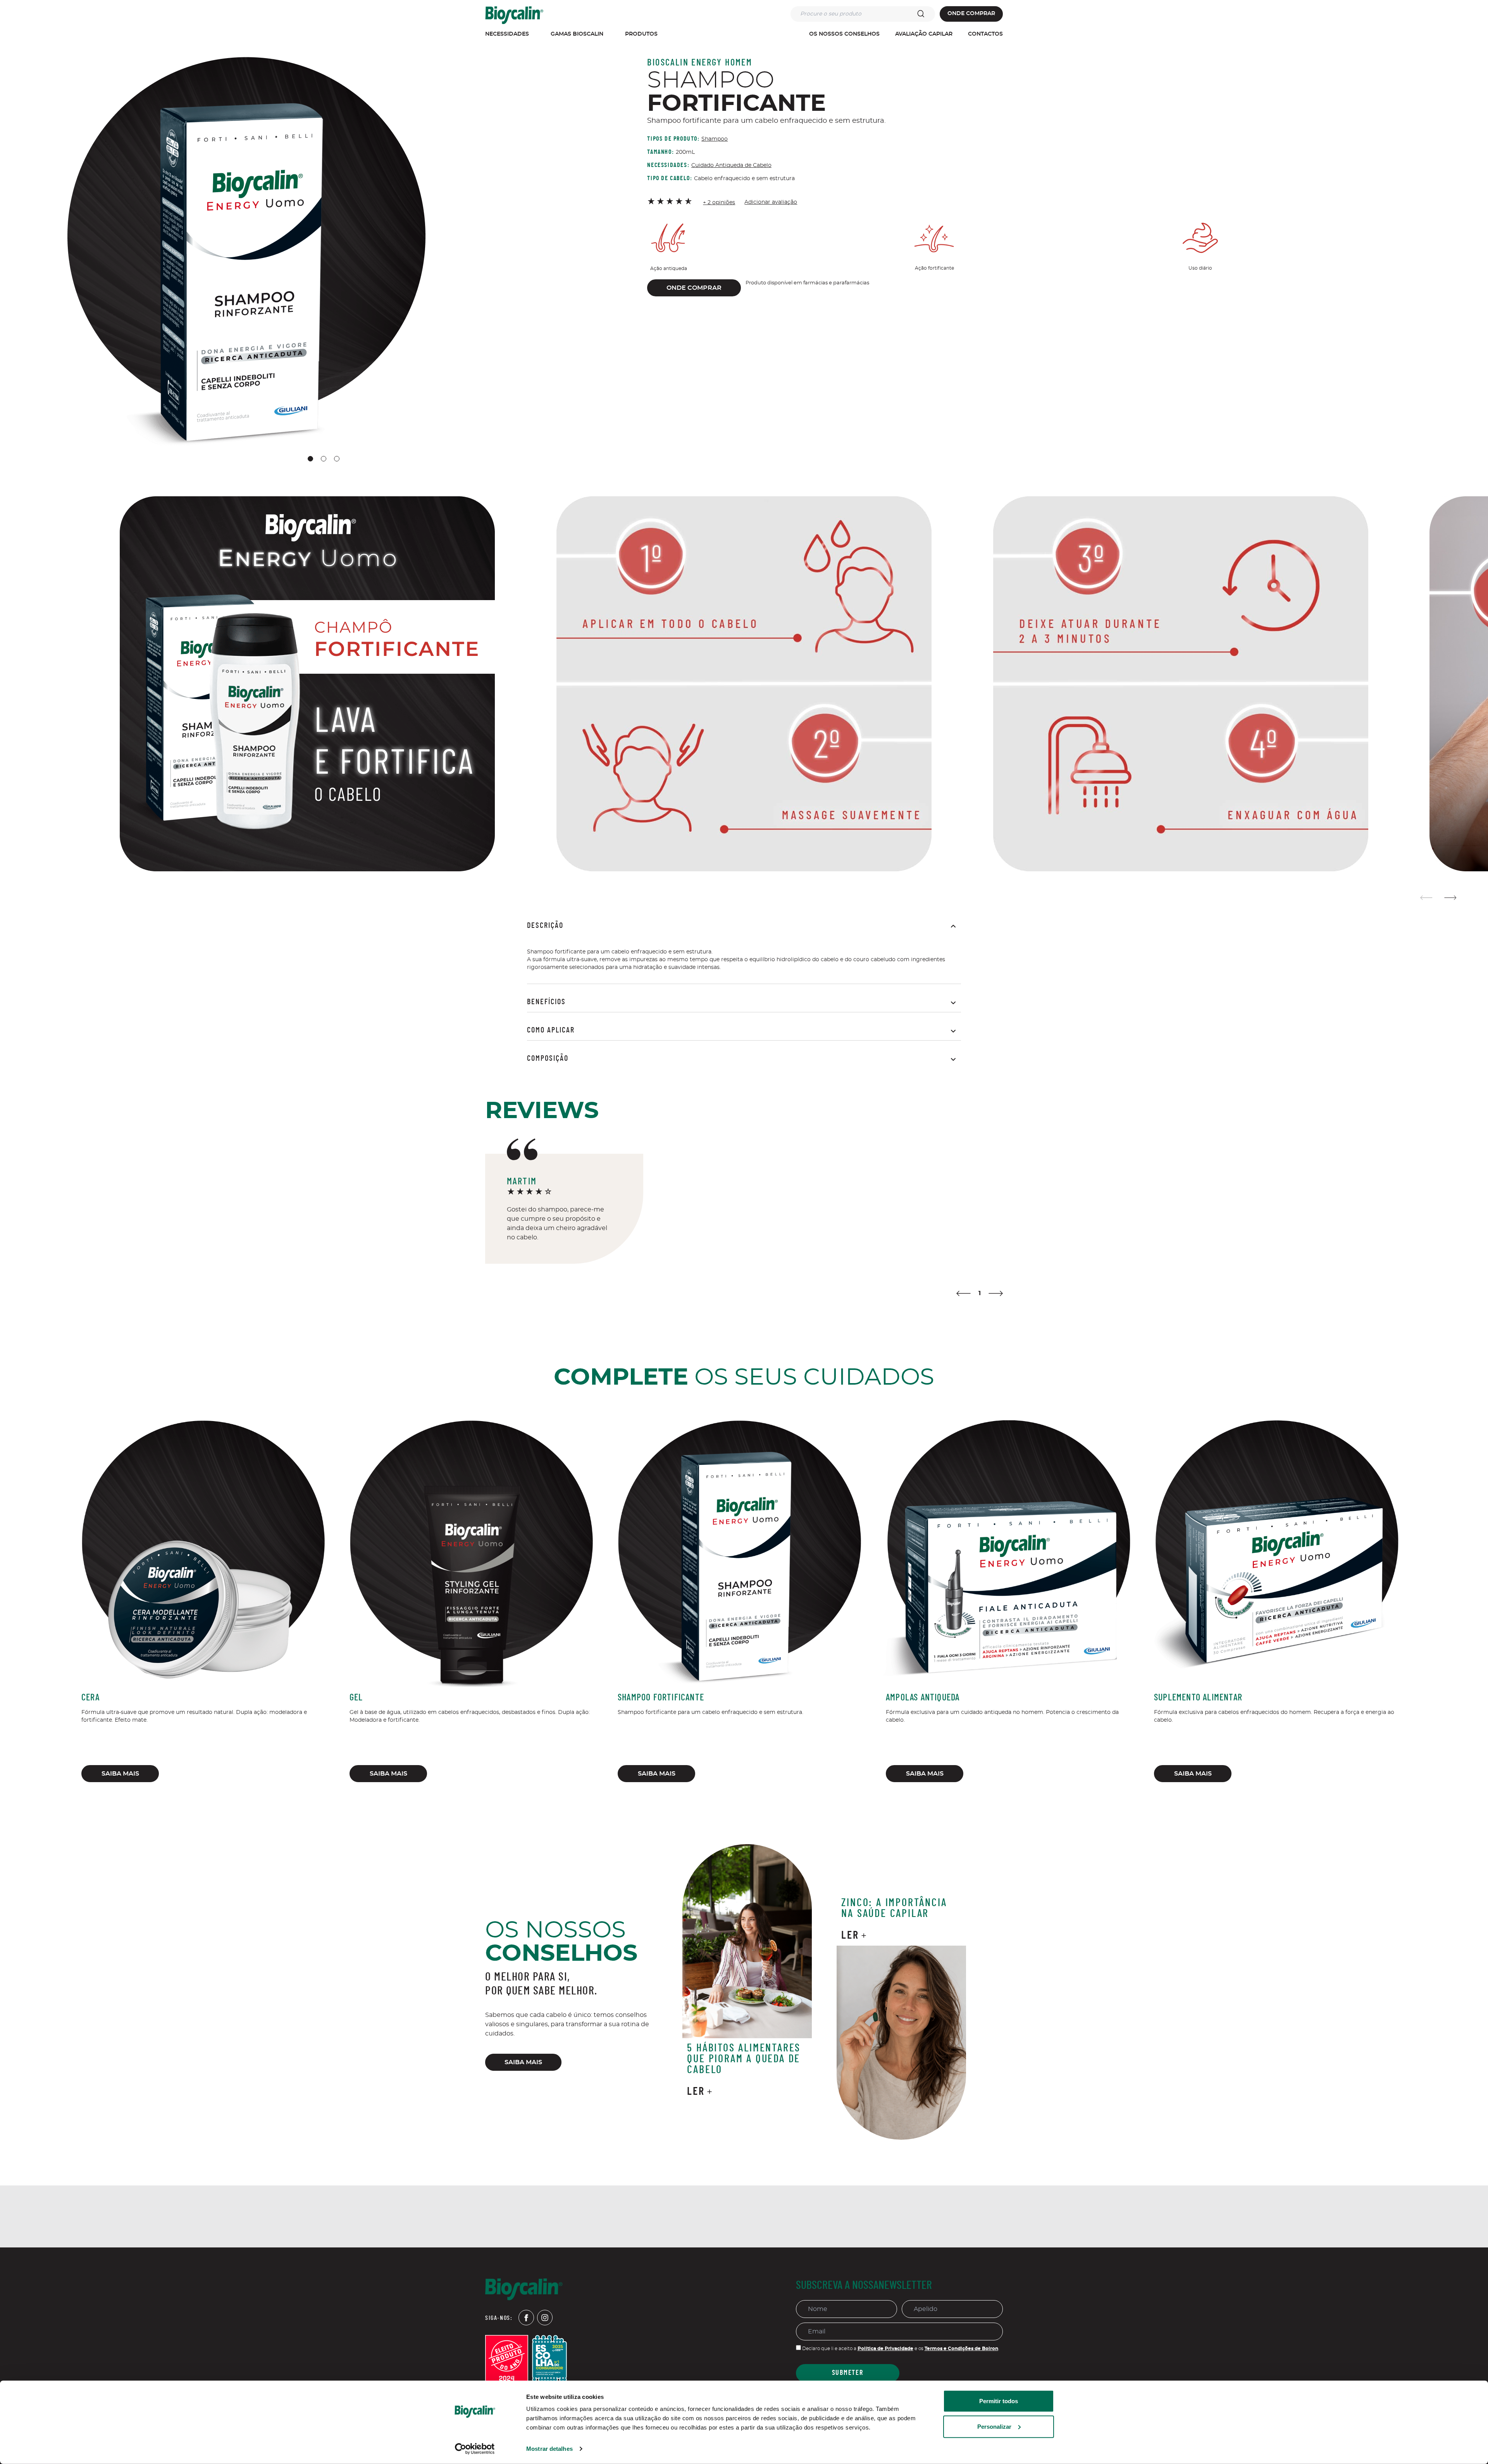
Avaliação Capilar (924, 34)
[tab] (310, 459)
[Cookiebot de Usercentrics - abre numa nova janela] (475, 2449)
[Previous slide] (1427, 898)
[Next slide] (1450, 898)
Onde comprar (971, 14)
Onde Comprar (694, 288)
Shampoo (715, 139)
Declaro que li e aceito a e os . (900, 2349)
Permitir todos (999, 2401)
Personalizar (994, 2426)
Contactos (985, 34)
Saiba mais (120, 1774)
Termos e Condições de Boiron (961, 2349)
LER (696, 2092)
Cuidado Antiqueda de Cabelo (731, 165)
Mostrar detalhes (549, 2449)
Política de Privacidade (885, 2349)
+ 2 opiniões (719, 203)
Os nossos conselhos (844, 34)
